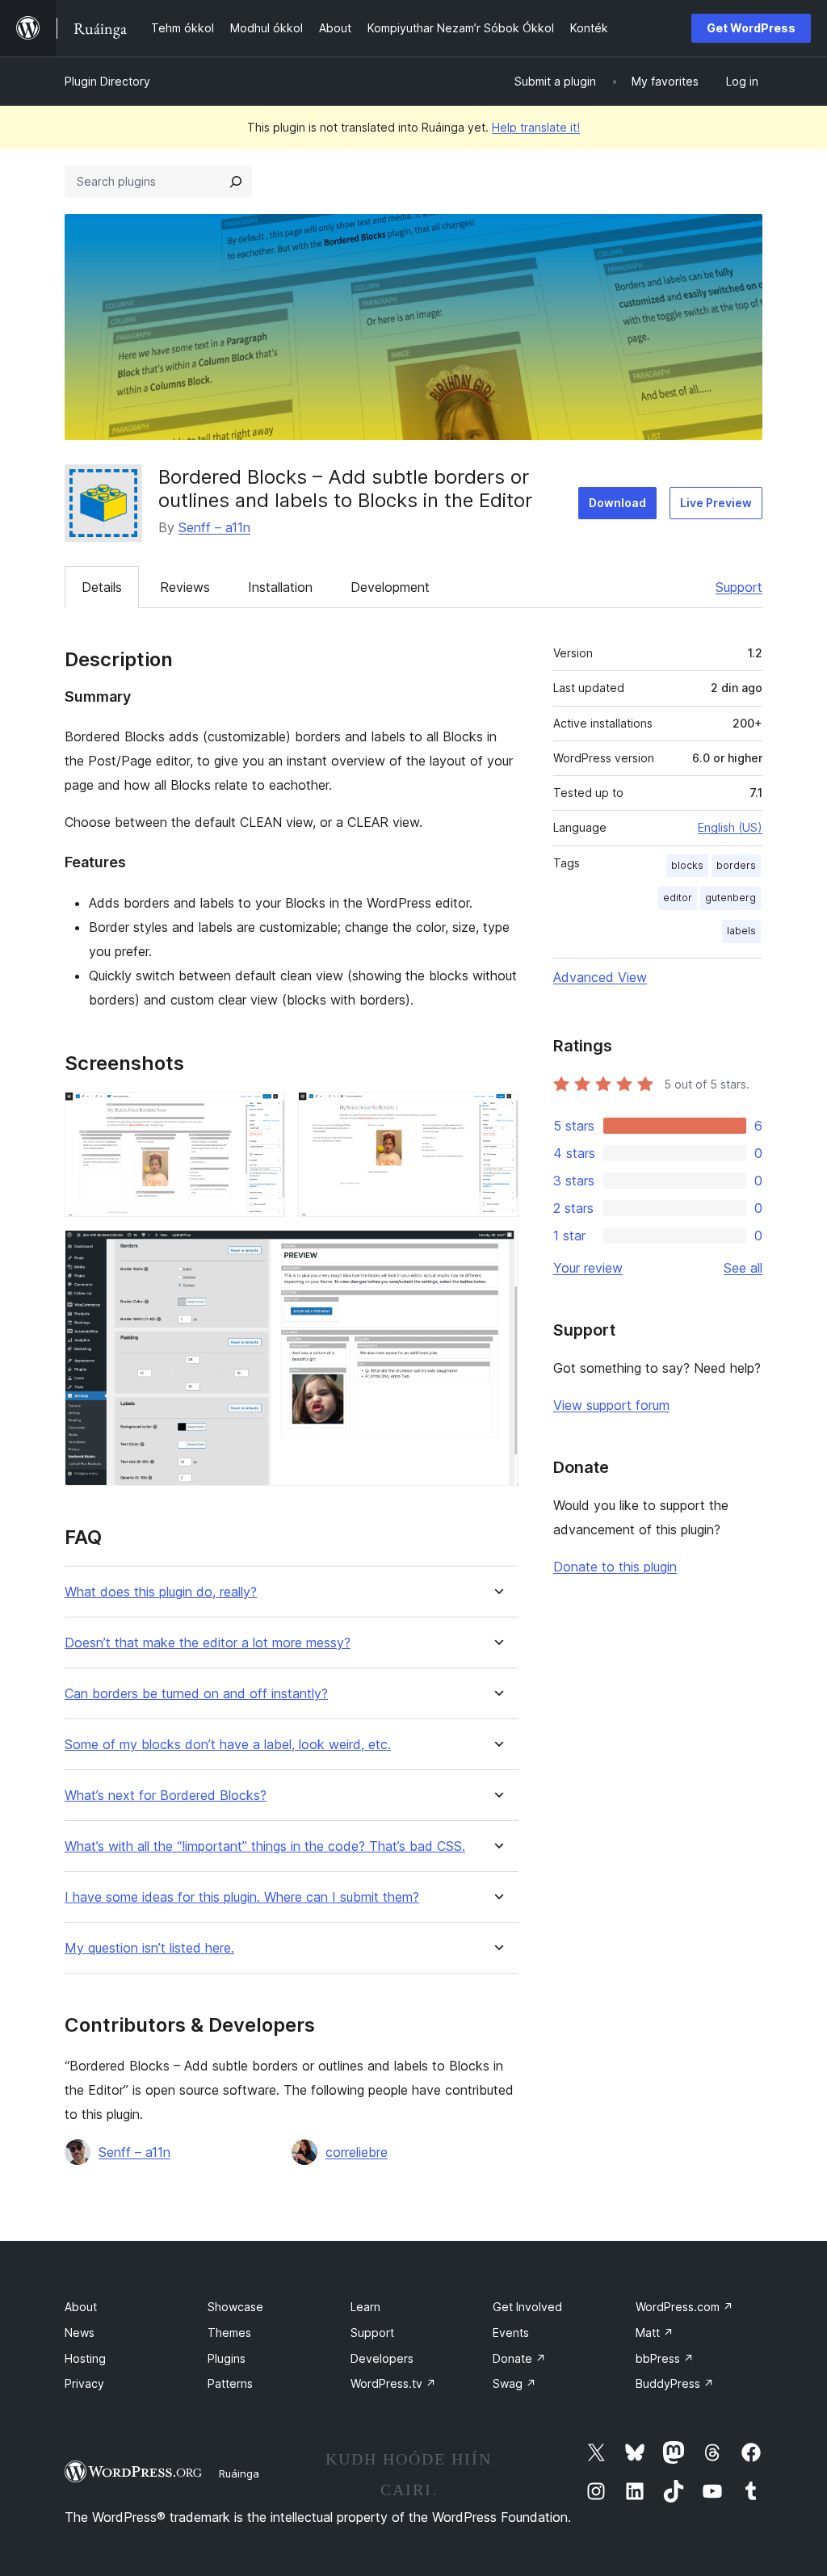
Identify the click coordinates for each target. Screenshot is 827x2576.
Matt (655, 2333)
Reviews (185, 587)
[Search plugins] (236, 182)
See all (743, 1268)
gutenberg (730, 898)
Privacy (84, 2383)
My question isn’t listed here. (149, 1948)
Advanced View (600, 977)
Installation (280, 587)
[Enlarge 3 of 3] (497, 1252)
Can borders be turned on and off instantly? (196, 1694)
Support (739, 587)
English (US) (730, 827)
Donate (519, 2358)
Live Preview (716, 503)
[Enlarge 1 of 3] (263, 1114)
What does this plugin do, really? (161, 1592)
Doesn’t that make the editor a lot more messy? (208, 1643)
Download (617, 503)
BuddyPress (675, 2383)
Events (511, 2333)
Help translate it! (536, 127)
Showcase (235, 2307)
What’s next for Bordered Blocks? (166, 1796)
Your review (588, 1268)
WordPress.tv (393, 2383)
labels (741, 931)
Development (390, 587)
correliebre (357, 2152)
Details (102, 587)
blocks (687, 865)
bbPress (665, 2358)
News (80, 2333)
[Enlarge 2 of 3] (497, 1114)
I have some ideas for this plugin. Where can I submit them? (242, 1897)
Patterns (230, 2383)
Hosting (85, 2358)
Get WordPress (751, 28)
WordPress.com (684, 2307)
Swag (514, 2383)
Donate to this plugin (615, 1567)
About (81, 2307)
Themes (229, 2333)
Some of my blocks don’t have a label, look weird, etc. (228, 1745)
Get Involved (527, 2307)
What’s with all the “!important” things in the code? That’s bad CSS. (265, 1846)
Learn (365, 2307)
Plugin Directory (107, 81)
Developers (382, 2358)
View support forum (611, 1405)
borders (736, 865)
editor (678, 898)
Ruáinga (239, 2473)
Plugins (227, 2358)
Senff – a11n (214, 527)
